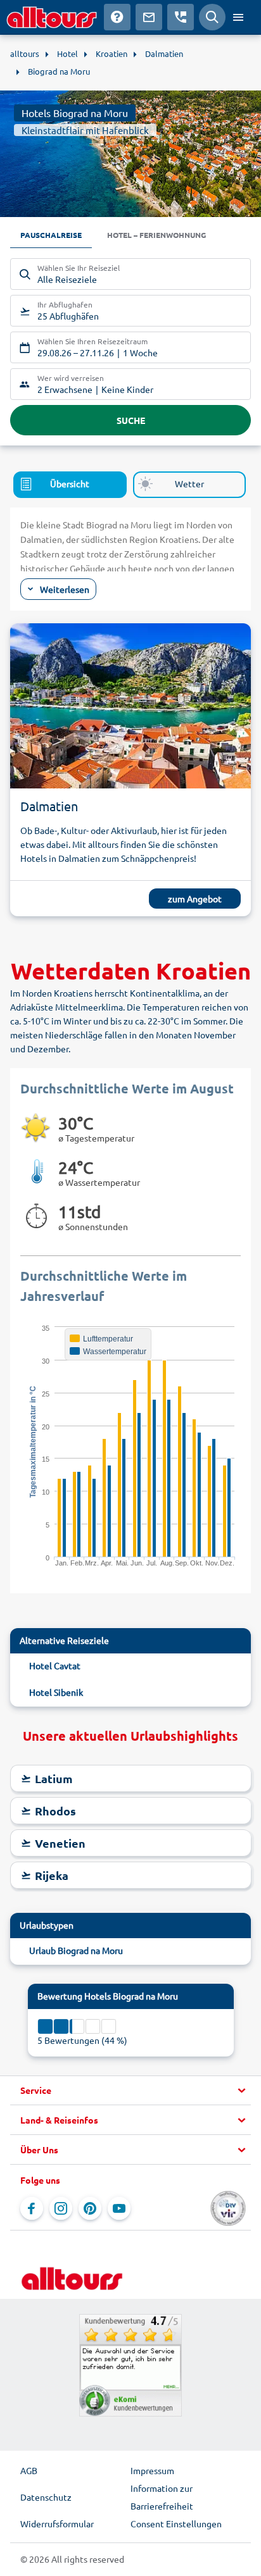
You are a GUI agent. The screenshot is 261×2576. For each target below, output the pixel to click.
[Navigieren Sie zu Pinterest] (90, 2208)
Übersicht (70, 483)
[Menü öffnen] (238, 17)
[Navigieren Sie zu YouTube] (119, 2208)
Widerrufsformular (57, 2523)
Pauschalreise (51, 235)
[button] (130, 2091)
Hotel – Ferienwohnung (156, 235)
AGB (29, 2470)
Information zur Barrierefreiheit (162, 2497)
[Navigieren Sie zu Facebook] (32, 2208)
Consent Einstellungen (176, 2523)
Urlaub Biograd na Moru (76, 1950)
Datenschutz (46, 2497)
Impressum (152, 2470)
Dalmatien (49, 806)
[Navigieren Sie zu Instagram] (61, 2208)
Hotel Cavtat (55, 1665)
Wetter (189, 483)
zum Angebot (195, 899)
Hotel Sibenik (56, 1692)
